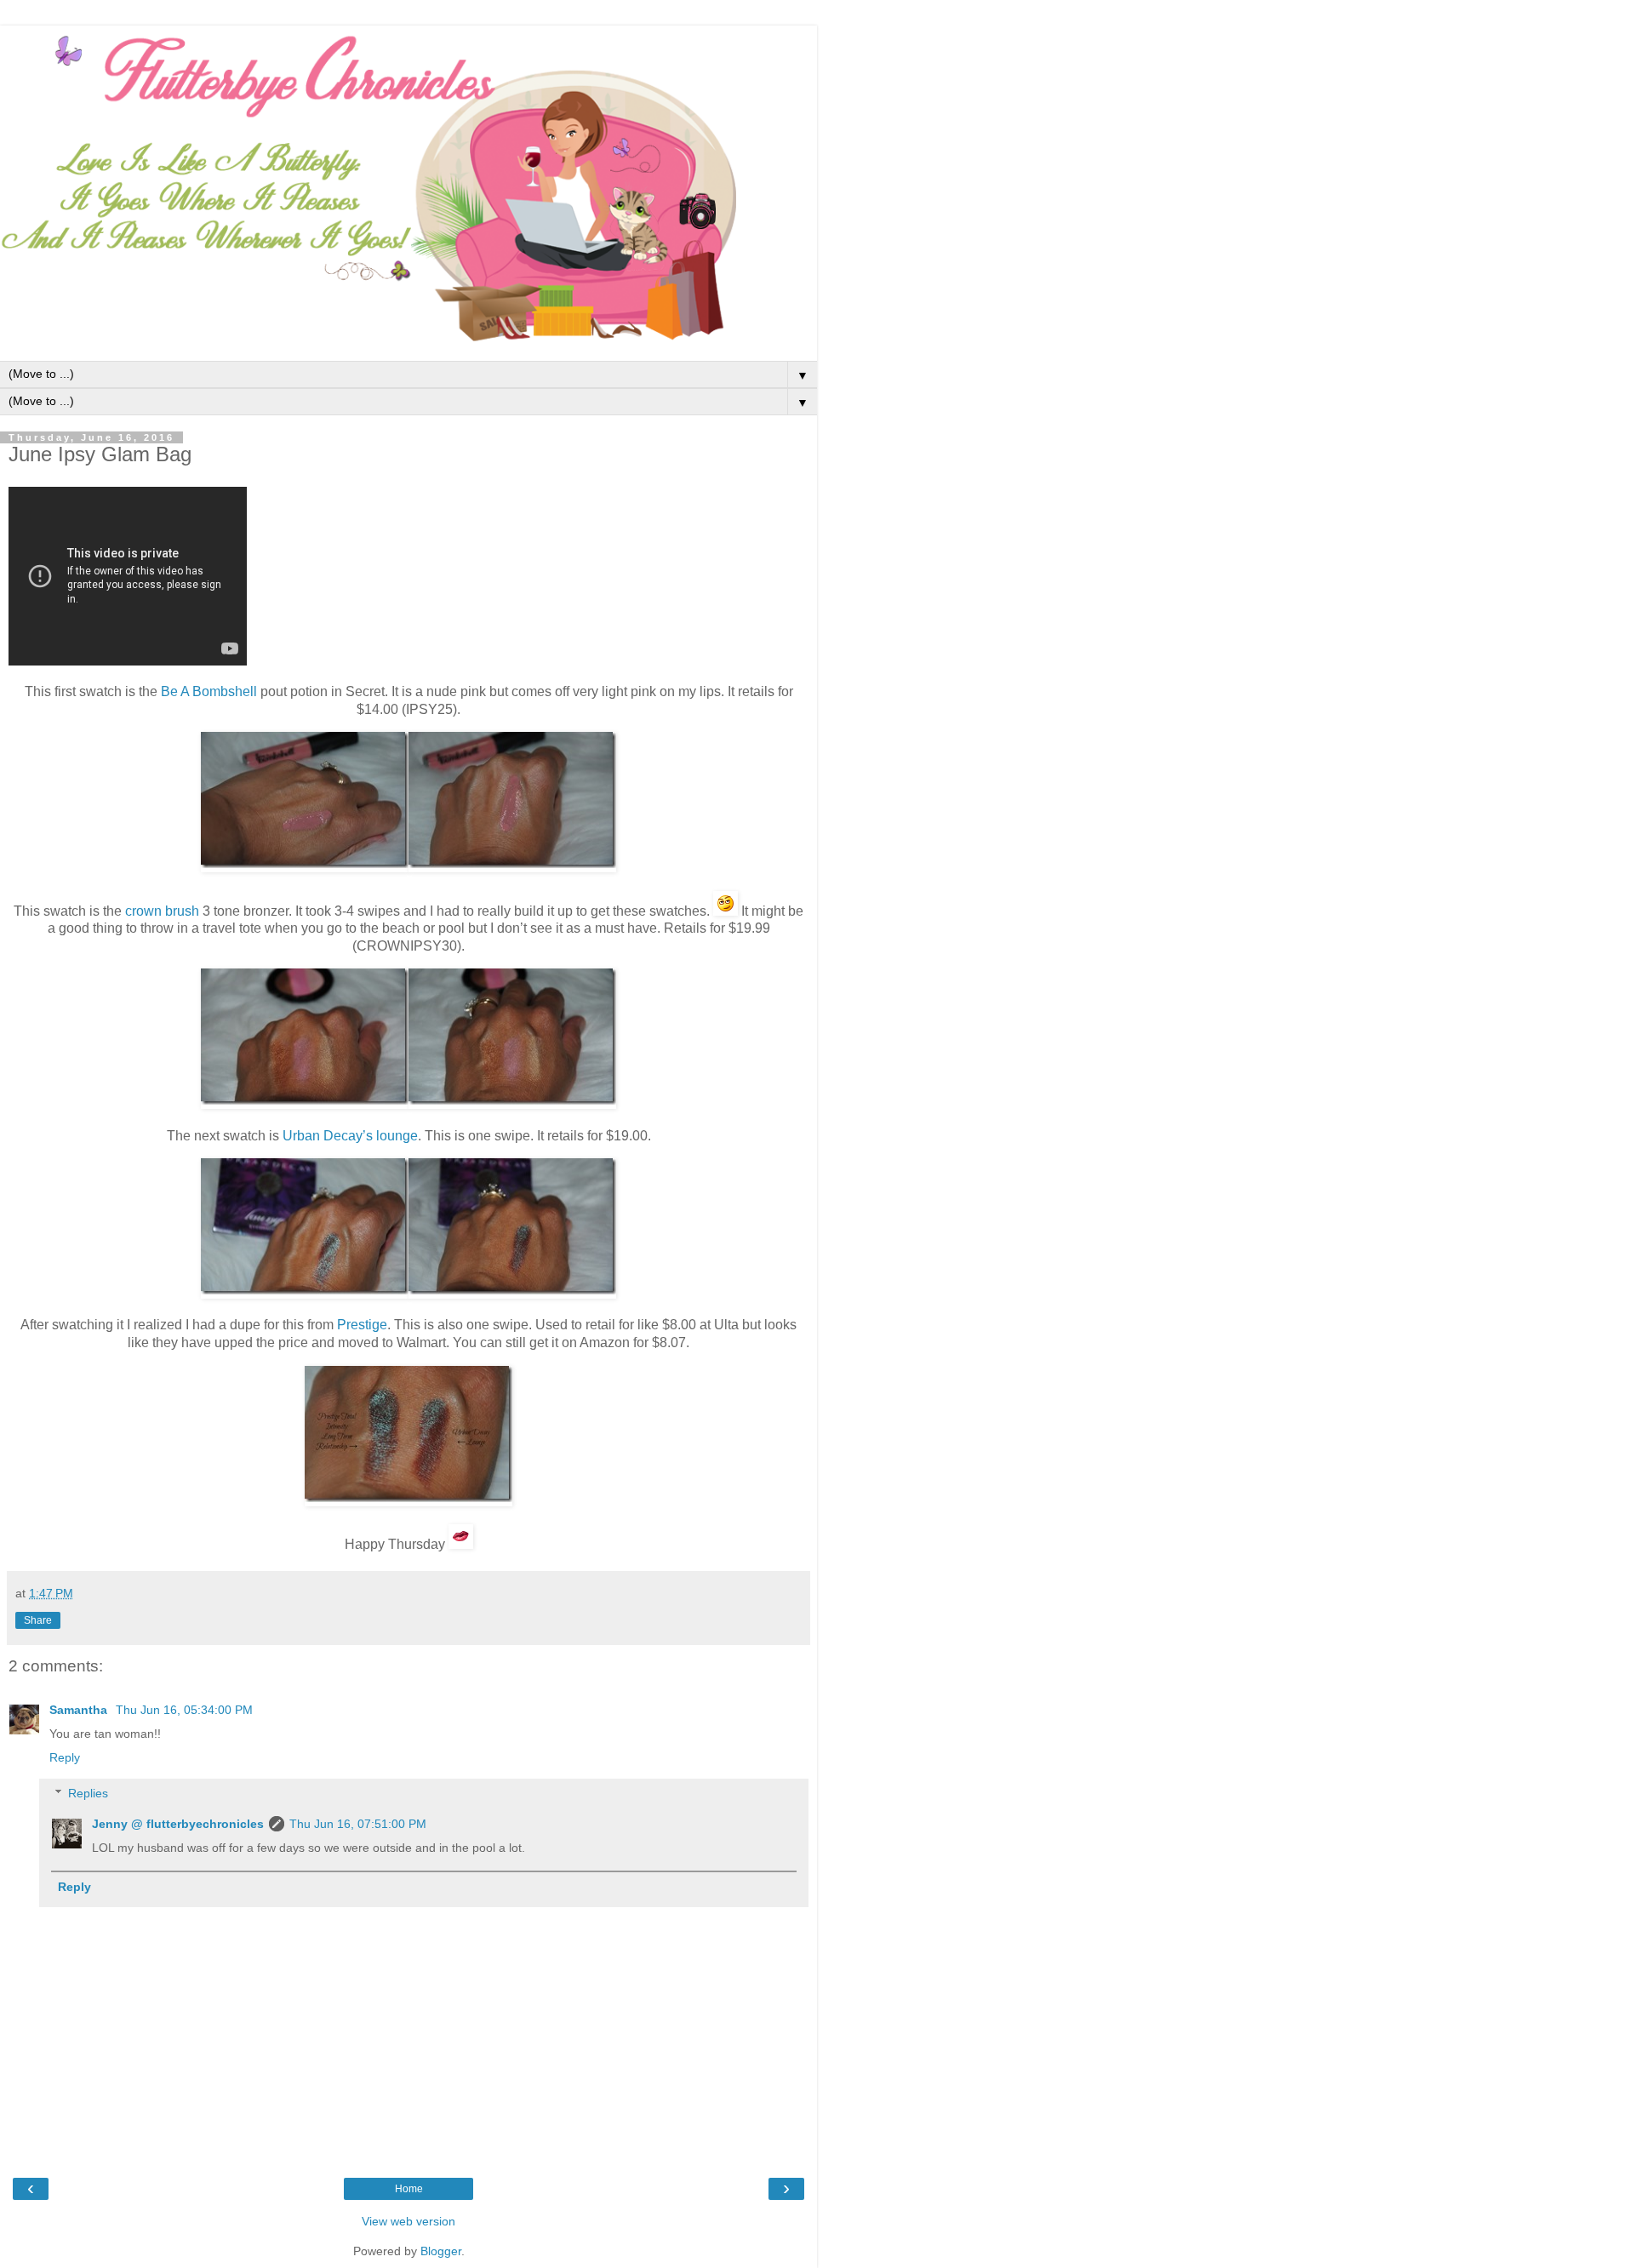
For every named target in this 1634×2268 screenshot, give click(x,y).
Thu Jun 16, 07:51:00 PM (358, 1824)
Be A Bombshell (209, 691)
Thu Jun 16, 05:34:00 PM (184, 1710)
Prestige (362, 1325)
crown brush (162, 911)
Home (409, 2189)
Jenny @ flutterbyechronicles (178, 1824)
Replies (88, 1793)
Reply (65, 1757)
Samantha (80, 1710)
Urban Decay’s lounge (350, 1136)
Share (38, 1620)
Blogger (441, 2251)
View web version (408, 2221)
